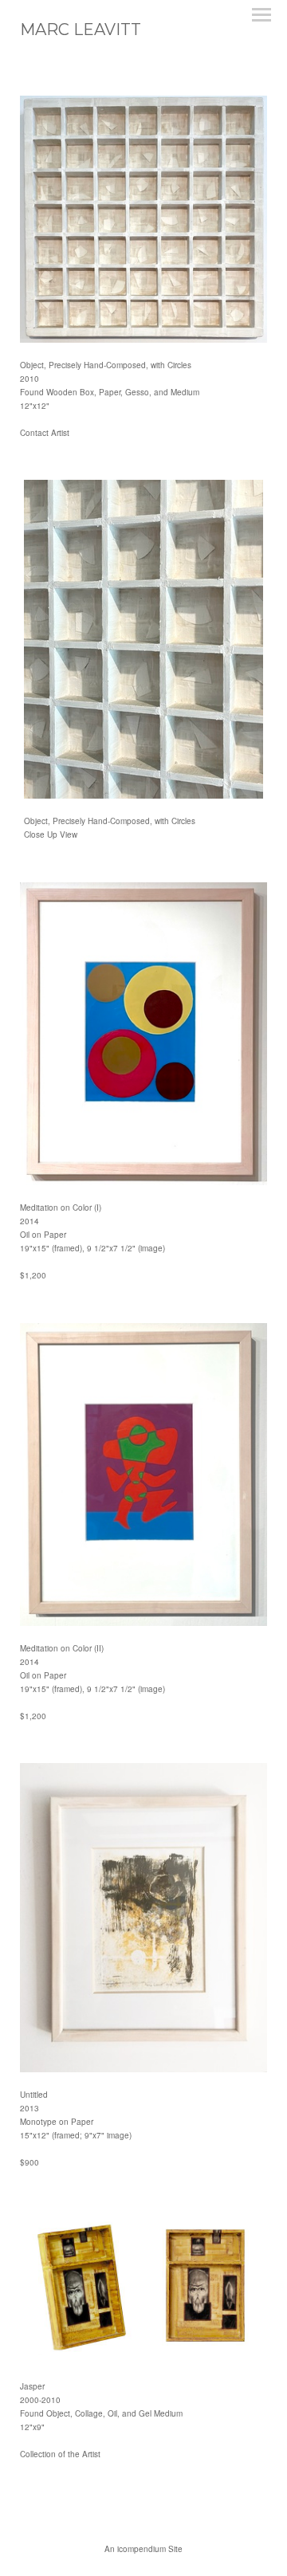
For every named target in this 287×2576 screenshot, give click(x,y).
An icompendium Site (143, 2549)
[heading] (81, 31)
